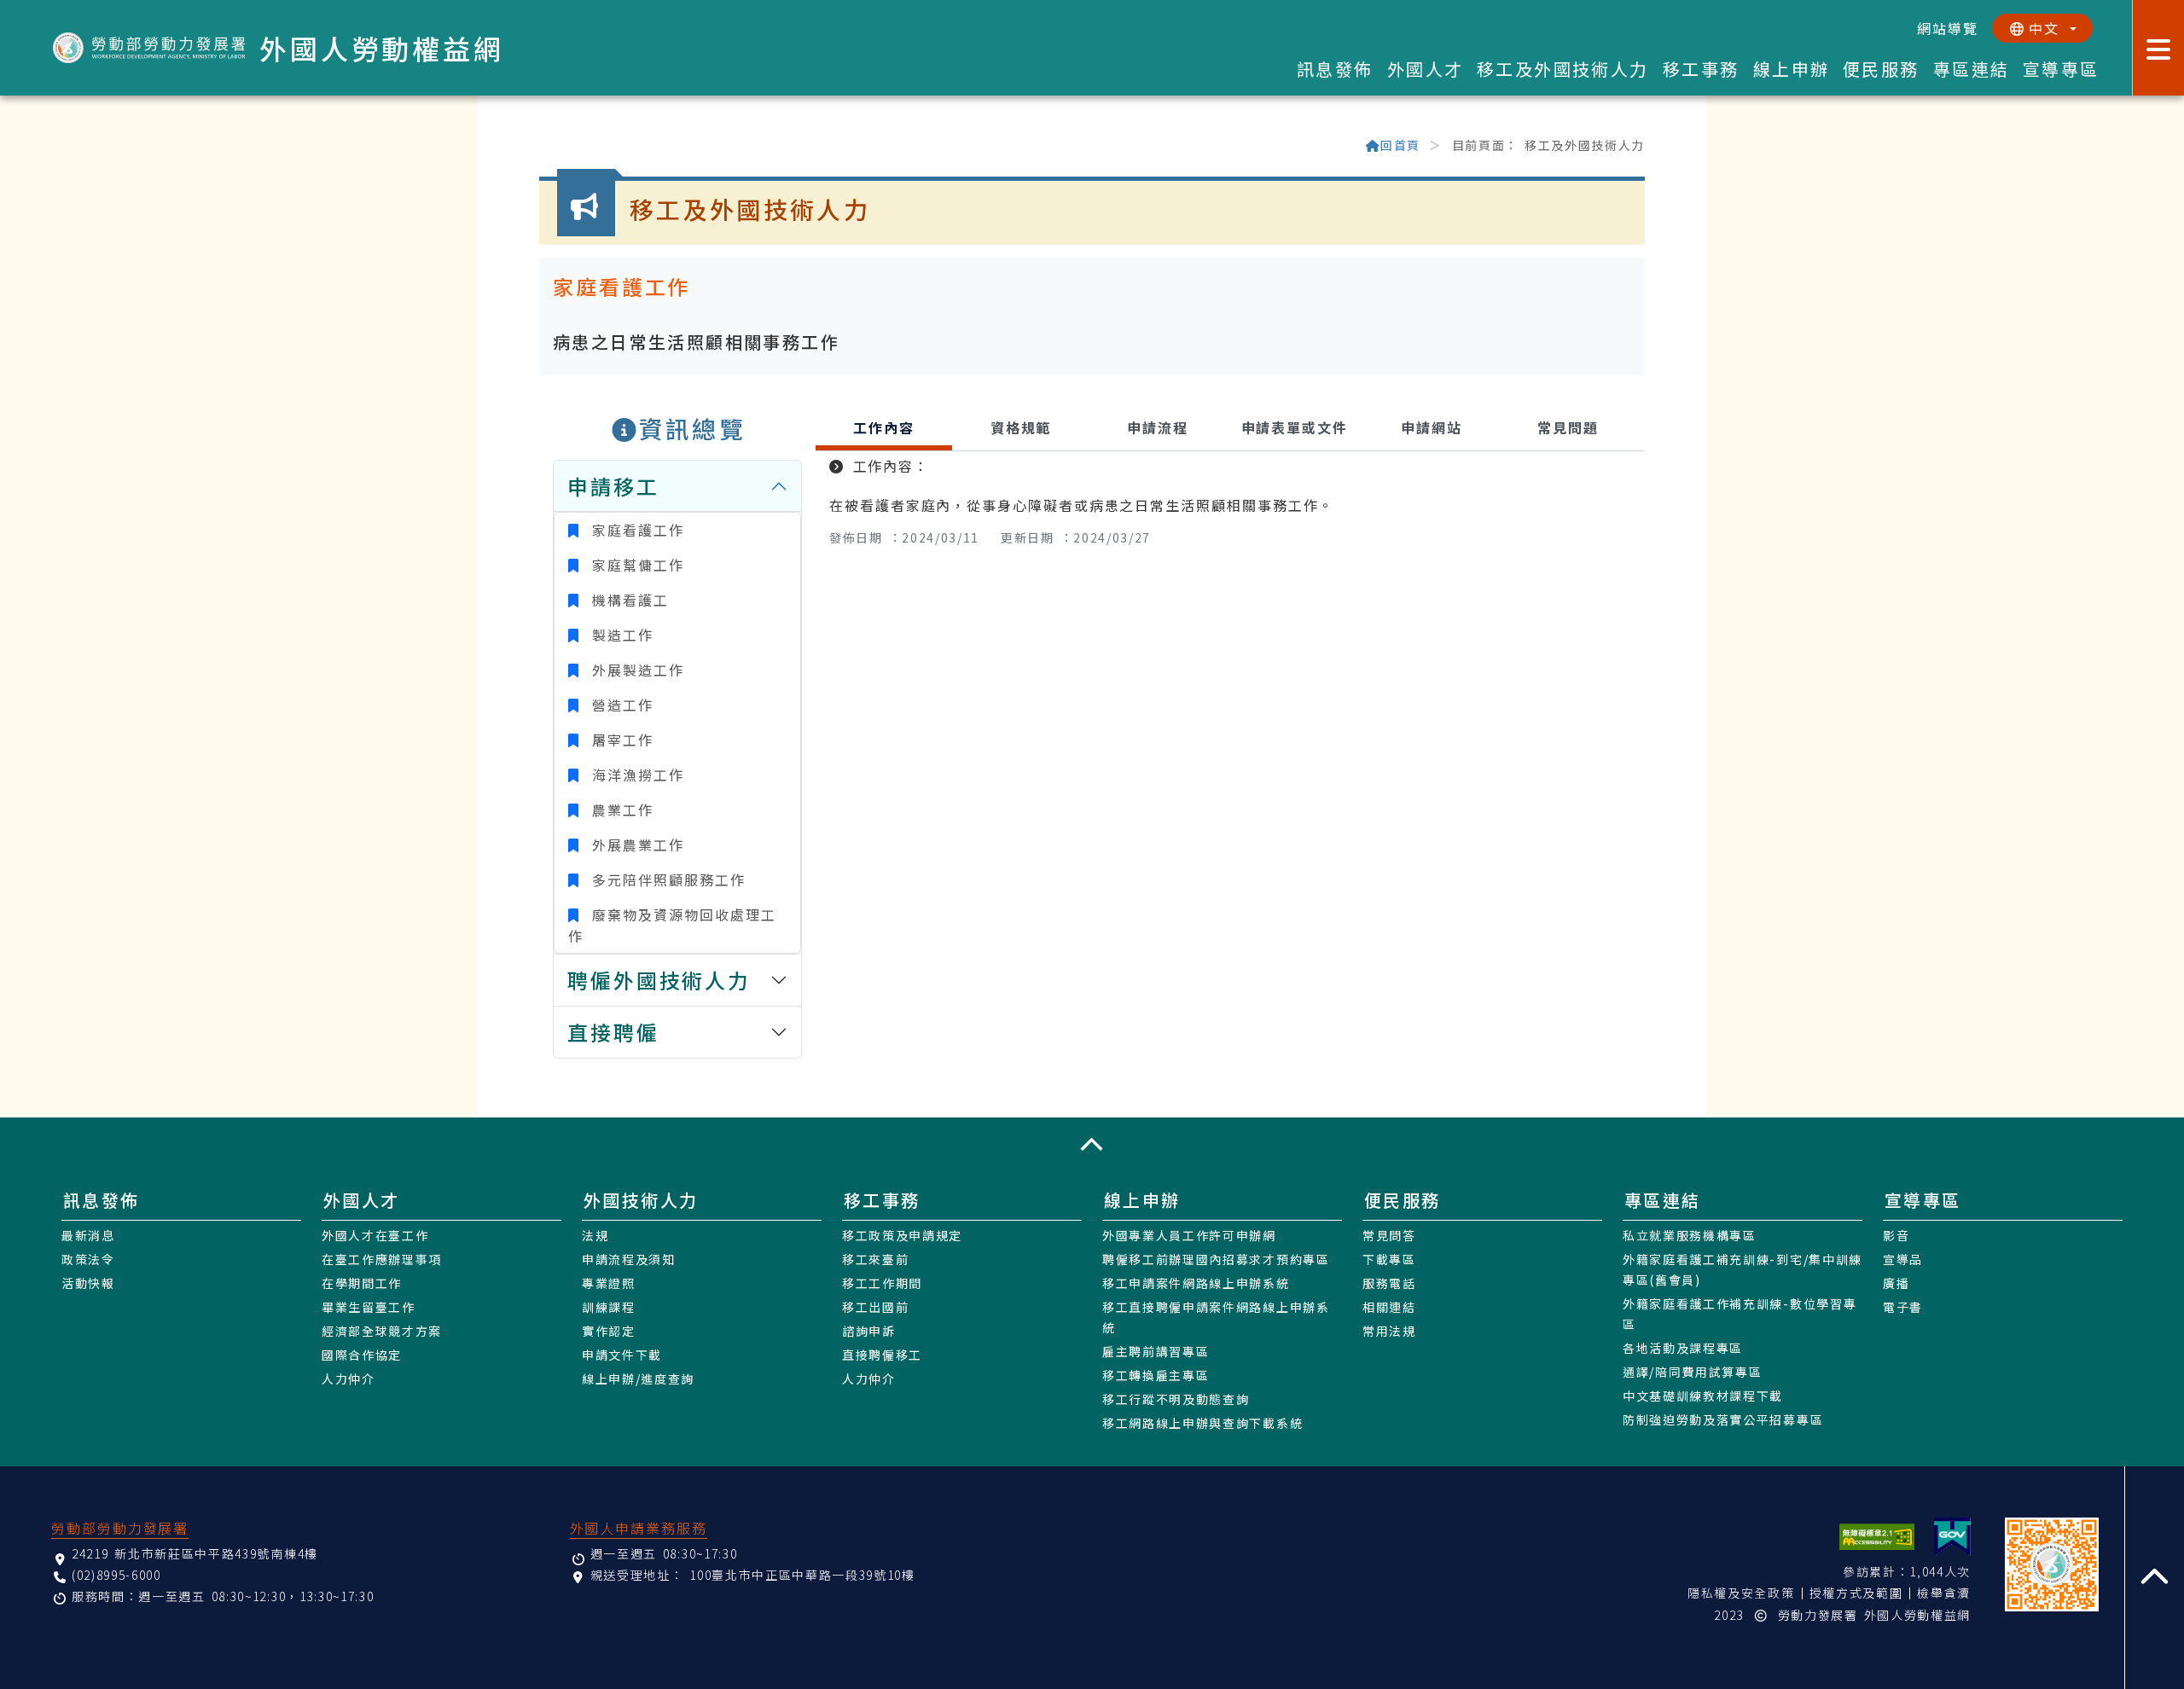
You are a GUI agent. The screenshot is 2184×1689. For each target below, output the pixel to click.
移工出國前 (875, 1307)
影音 (1896, 1235)
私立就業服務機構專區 (1690, 1235)
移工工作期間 (882, 1283)
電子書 (1903, 1307)
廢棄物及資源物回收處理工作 (672, 925)
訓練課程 (609, 1307)
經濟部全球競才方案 (382, 1331)
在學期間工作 (362, 1283)
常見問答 (1389, 1235)
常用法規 (1389, 1331)
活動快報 (88, 1283)
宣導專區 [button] (2061, 69)
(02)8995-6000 (116, 1575)
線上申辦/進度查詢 (638, 1378)
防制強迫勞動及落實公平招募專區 (1723, 1419)
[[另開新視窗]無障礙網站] (1877, 1537)
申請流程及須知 (629, 1259)
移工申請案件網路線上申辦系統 (1196, 1283)
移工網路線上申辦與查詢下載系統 (1202, 1423)
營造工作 (619, 705)
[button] (1092, 1144)
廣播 (1896, 1283)
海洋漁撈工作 (635, 775)
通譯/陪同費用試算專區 (1692, 1372)
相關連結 (1389, 1307)
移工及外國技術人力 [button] (1563, 69)
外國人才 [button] (1426, 69)
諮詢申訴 (869, 1331)
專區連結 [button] (1972, 69)
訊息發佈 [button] (1335, 69)
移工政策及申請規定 (902, 1235)
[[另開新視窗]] (1952, 1537)
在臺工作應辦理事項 (382, 1259)
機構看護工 (627, 600)
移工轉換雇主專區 (1156, 1375)
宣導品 (1903, 1259)
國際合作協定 (362, 1355)
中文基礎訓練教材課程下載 (1703, 1396)
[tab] (884, 430)
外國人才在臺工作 (375, 1235)
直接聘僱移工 (882, 1355)
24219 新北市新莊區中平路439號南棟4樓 (195, 1553)
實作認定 (609, 1331)
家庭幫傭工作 (635, 565)
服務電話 (1389, 1283)
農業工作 (619, 810)
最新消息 (88, 1235)
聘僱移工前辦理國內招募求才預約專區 (1216, 1259)
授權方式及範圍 (1856, 1593)
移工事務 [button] (1701, 69)
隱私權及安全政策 (1741, 1593)
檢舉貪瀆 (1944, 1593)
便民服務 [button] (1881, 69)
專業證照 (609, 1283)
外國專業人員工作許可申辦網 (1189, 1235)
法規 (595, 1235)
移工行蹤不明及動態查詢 (1176, 1399)
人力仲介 (349, 1378)
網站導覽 (1948, 28)
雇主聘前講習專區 (1156, 1351)
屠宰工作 (619, 740)
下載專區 (1389, 1259)
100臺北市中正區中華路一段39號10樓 (802, 1575)
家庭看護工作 (635, 530)
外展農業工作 (635, 844)
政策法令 (88, 1259)
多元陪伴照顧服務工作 (665, 879)
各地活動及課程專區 (1683, 1348)
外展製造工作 (635, 670)
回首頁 (1400, 145)
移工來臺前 (875, 1259)
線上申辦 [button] (1792, 69)
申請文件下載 (622, 1355)
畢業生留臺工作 (369, 1307)
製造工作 (619, 635)
